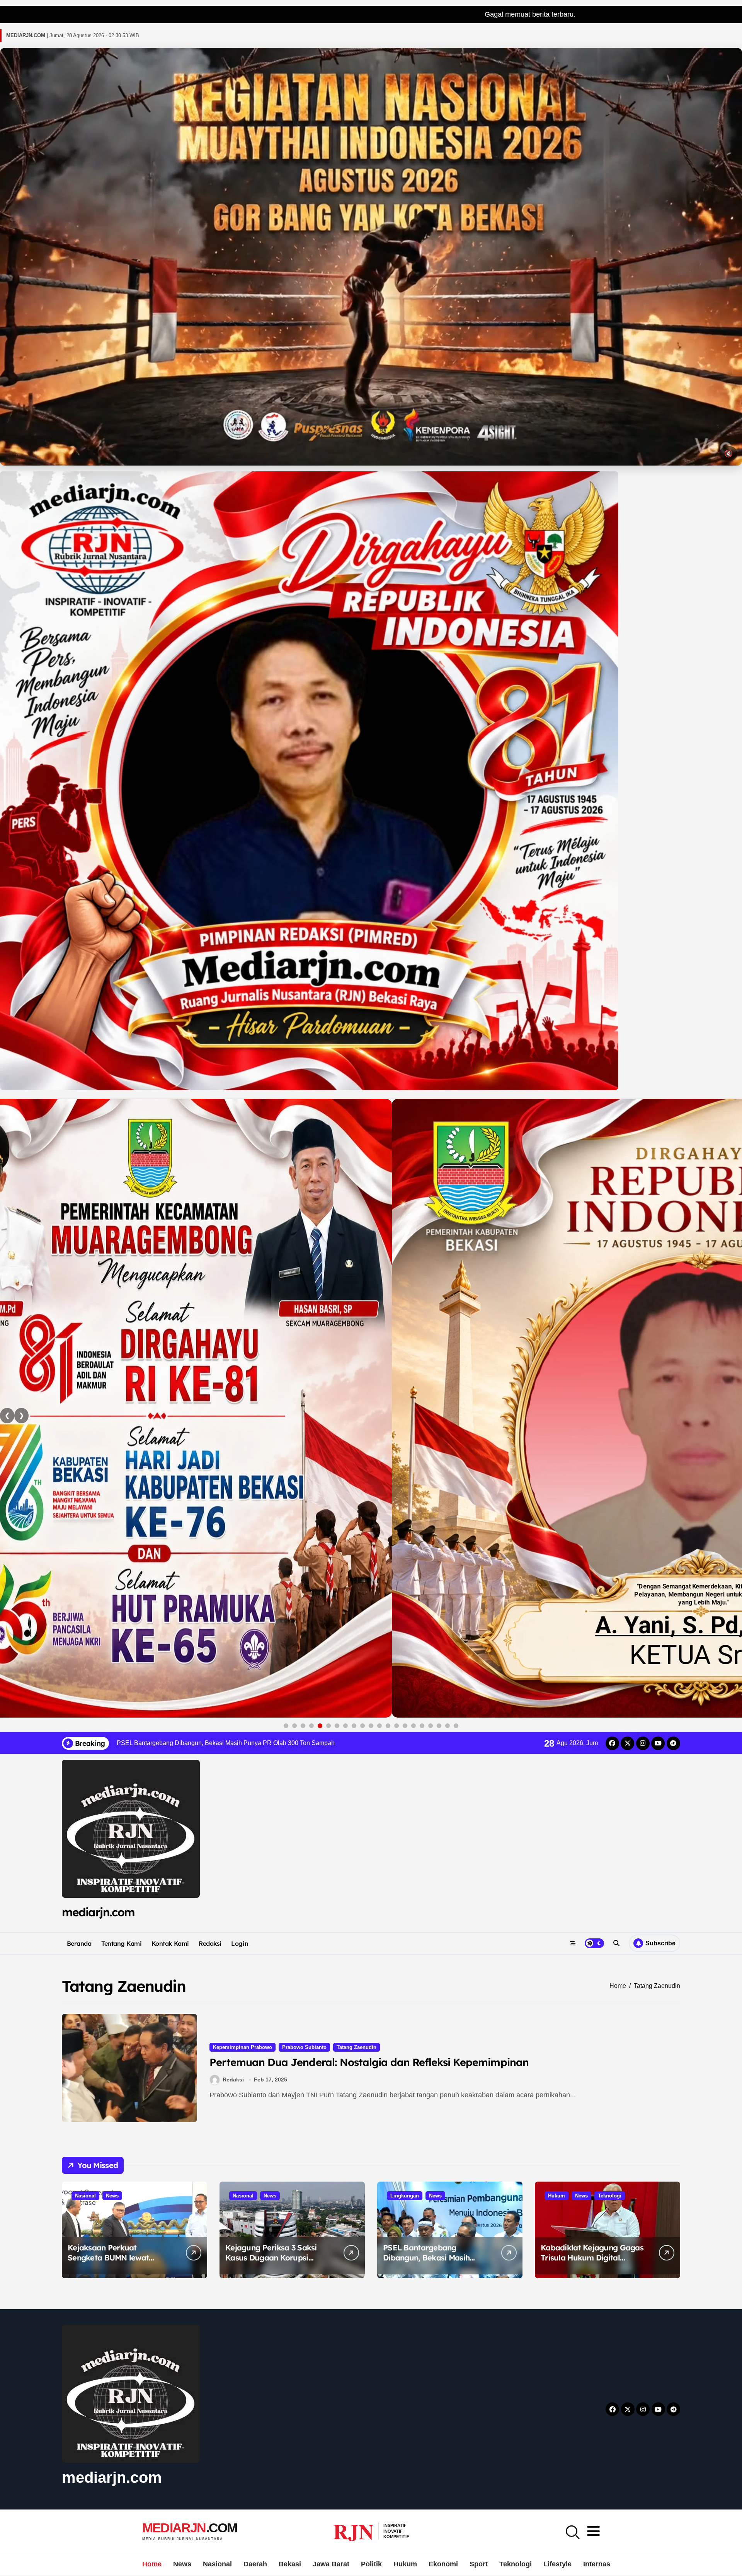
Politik (371, 2564)
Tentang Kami (121, 1943)
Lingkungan (405, 2196)
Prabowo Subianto (304, 2047)
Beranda (79, 1943)
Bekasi (290, 2564)
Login (240, 1943)
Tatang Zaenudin (357, 2047)
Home (152, 2564)
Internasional (605, 2564)
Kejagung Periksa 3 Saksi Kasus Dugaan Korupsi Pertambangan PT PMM (271, 2258)
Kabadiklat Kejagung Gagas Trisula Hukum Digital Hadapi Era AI (592, 2258)
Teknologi (610, 2196)
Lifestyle (557, 2564)
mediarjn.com (98, 1912)
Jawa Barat (331, 2564)
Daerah (255, 2564)
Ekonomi (443, 2564)
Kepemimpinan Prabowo (243, 2047)
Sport (479, 2564)
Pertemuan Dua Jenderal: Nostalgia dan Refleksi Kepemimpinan (369, 2062)
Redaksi (210, 1943)
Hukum (556, 2196)
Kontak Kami (170, 1943)
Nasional (85, 2196)
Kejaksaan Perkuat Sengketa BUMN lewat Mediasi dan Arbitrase (108, 2258)
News (112, 2196)
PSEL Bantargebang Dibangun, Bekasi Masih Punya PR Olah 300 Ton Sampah (426, 2263)
